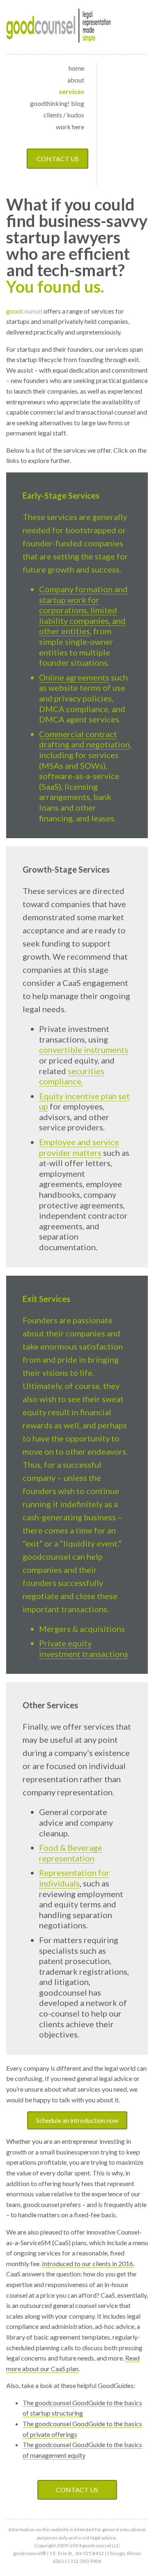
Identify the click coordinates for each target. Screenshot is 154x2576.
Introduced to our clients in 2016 (87, 2263)
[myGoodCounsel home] (59, 27)
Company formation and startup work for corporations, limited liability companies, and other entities (83, 610)
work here (70, 127)
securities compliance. (72, 1076)
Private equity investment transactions (84, 1648)
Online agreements (74, 677)
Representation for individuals (74, 1878)
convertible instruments (84, 1050)
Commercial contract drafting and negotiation (84, 739)
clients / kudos (64, 115)
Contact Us (58, 159)
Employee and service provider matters (79, 1147)
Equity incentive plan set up (84, 1101)
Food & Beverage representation (71, 1853)
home (76, 68)
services (71, 91)
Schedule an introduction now (77, 2120)
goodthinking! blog (57, 103)
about (76, 80)
